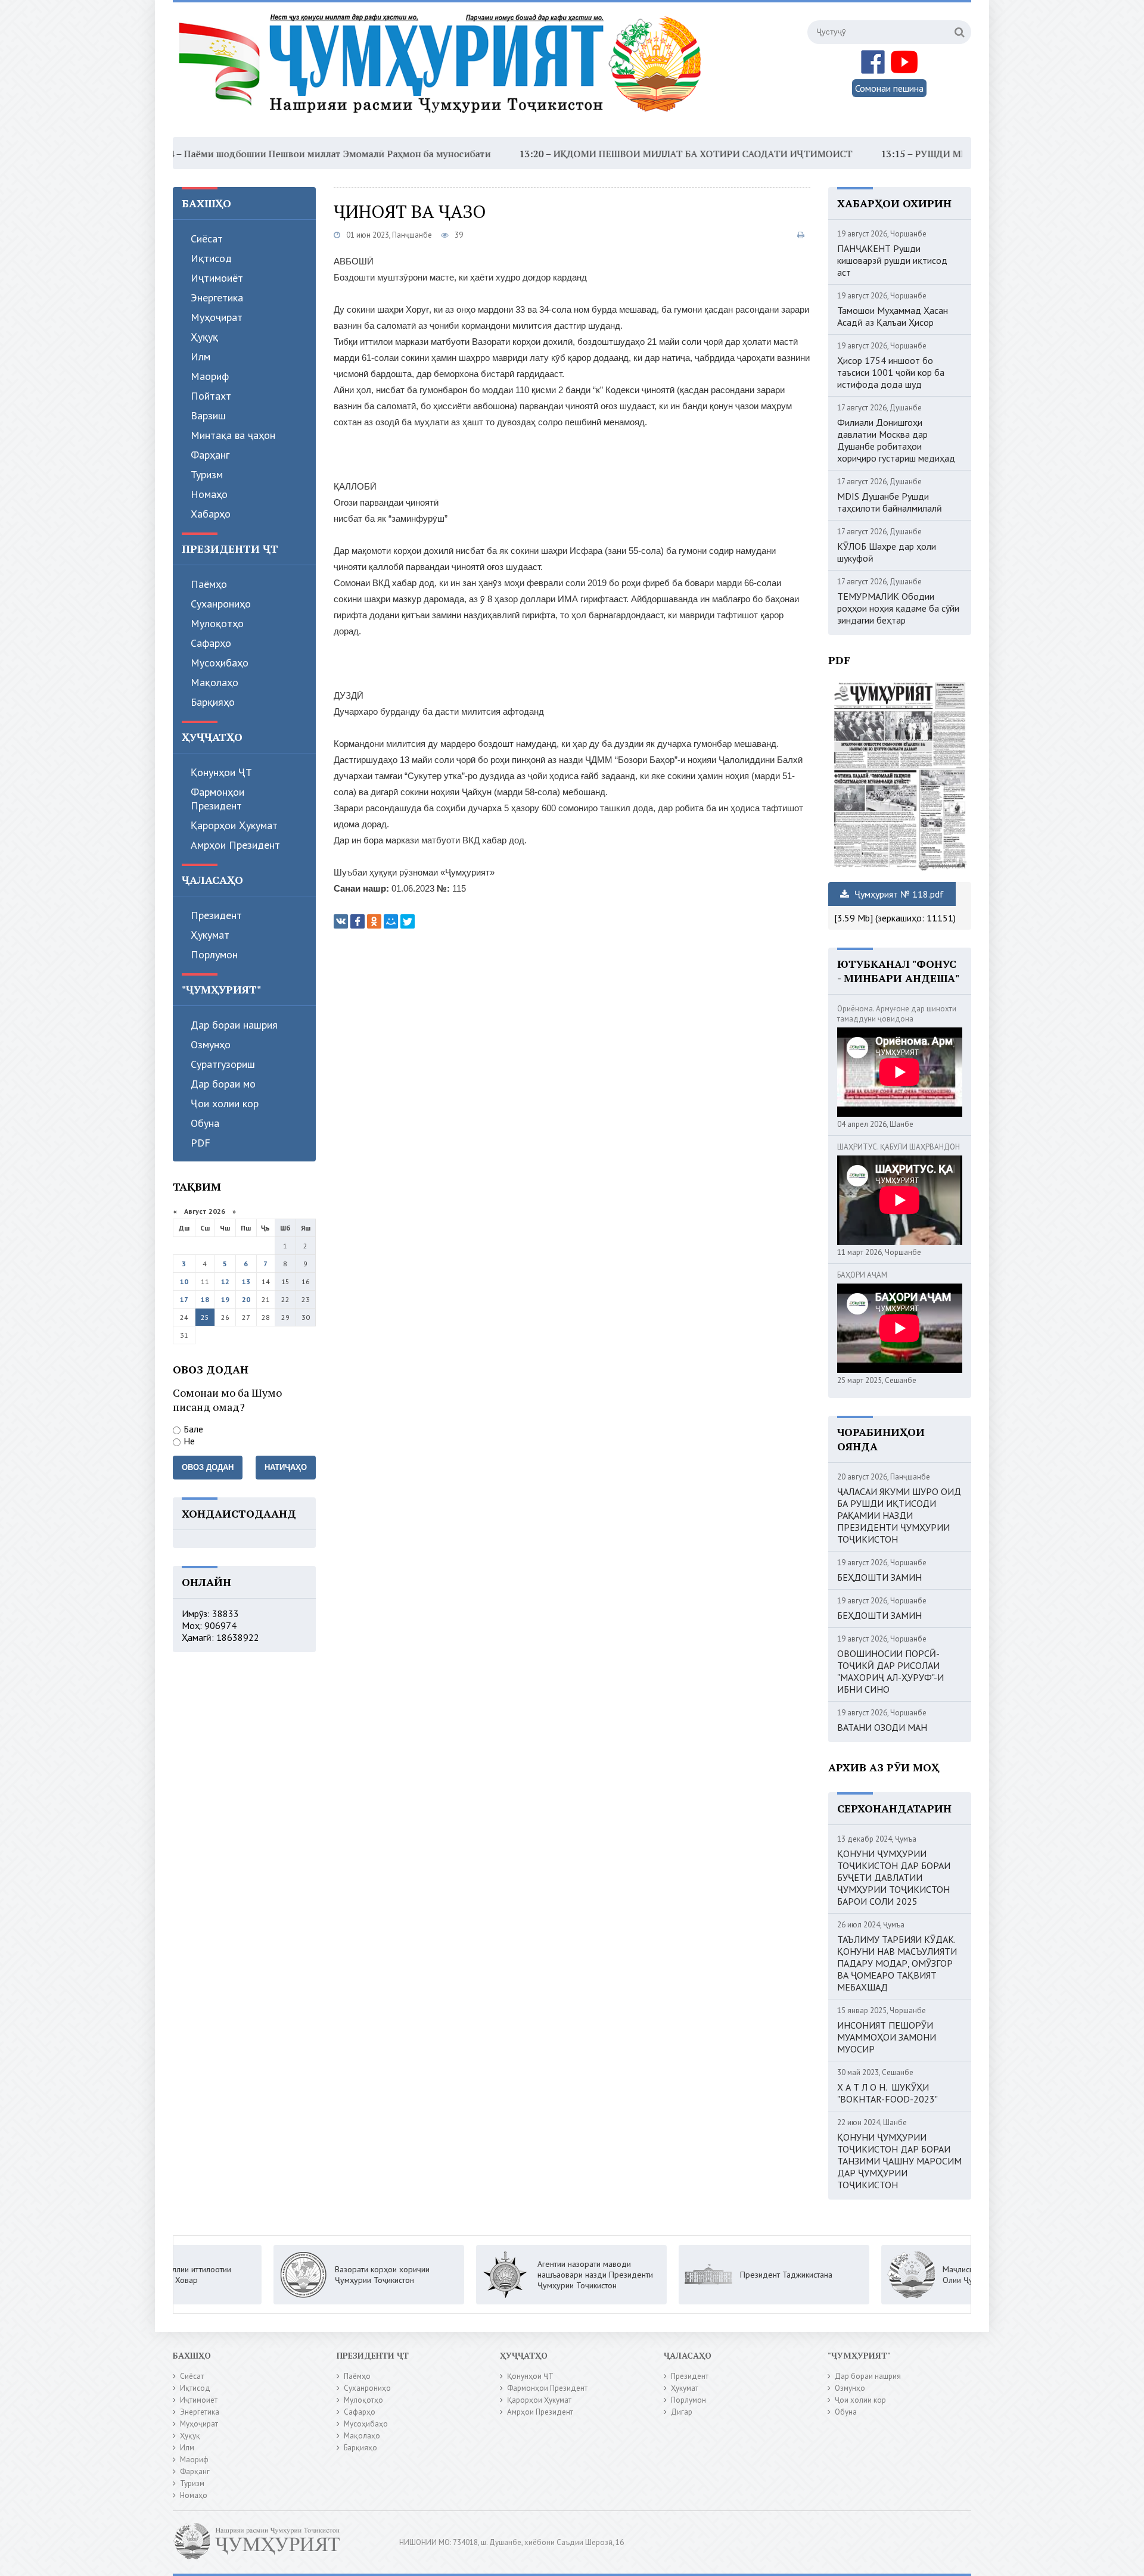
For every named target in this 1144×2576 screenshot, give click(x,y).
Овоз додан (208, 1467)
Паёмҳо (209, 584)
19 (225, 1299)
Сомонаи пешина (889, 88)
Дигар (682, 2412)
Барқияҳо (213, 702)
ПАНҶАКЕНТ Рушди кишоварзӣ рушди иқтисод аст (892, 260)
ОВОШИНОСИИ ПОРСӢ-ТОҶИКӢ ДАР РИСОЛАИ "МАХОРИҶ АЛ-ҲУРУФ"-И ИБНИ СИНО (890, 1671)
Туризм (207, 474)
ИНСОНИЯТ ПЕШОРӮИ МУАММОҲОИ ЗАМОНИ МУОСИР (887, 2037)
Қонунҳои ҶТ (221, 772)
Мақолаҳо (214, 682)
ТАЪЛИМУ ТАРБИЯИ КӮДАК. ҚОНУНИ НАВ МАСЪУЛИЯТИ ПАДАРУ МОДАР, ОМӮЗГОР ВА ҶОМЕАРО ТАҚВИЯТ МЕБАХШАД (897, 1963)
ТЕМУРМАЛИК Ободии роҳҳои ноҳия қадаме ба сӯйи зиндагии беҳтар (898, 608)
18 (205, 1299)
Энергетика (217, 298)
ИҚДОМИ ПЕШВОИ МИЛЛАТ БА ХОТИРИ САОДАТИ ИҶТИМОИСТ (602, 154)
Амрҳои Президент (235, 845)
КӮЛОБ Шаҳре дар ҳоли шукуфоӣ (887, 552)
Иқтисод (211, 258)
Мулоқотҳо (217, 623)
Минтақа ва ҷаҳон (233, 435)
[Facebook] (357, 921)
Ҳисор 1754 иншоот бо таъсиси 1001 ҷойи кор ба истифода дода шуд (891, 372)
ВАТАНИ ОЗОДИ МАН (882, 1727)
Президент (216, 915)
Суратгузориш (223, 1064)
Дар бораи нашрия (234, 1025)
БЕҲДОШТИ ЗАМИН (879, 1577)
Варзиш (208, 415)
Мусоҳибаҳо (220, 663)
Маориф (210, 376)
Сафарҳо (211, 643)
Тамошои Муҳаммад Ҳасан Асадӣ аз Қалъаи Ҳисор (893, 316)
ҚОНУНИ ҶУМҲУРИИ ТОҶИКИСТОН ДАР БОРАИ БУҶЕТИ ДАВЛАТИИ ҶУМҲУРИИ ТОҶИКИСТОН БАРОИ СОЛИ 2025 (894, 1877)
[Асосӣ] (443, 71)
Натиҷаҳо (286, 1467)
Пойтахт (211, 396)
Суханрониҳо (221, 604)
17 (184, 1299)
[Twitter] (408, 921)
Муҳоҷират (217, 317)
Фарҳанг (210, 455)
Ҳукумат (210, 935)
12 (225, 1281)
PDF (200, 1143)
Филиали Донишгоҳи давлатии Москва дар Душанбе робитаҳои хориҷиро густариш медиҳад (896, 440)
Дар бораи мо (223, 1084)
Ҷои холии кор (225, 1103)
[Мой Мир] (391, 921)
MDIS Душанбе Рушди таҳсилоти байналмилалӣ (890, 502)
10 (184, 1281)
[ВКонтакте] (341, 921)
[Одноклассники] (374, 921)
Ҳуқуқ (204, 337)
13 (246, 1281)
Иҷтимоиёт (217, 278)
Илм (200, 356)
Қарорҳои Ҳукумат (234, 825)
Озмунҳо (211, 1044)
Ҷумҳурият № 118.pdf (898, 894)
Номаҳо (209, 494)
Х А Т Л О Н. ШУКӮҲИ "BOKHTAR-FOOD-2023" (887, 2093)
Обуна (205, 1123)
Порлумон (214, 954)
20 (246, 1299)
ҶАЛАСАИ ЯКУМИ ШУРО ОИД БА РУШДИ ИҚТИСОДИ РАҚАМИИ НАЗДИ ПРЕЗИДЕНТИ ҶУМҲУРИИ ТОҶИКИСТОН (899, 1515)
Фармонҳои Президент (217, 799)
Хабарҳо (211, 514)
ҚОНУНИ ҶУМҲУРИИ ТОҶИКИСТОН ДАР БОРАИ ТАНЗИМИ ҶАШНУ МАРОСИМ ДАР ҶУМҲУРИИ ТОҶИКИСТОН (899, 2161)
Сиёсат (207, 239)
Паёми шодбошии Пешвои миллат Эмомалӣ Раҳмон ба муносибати (236, 154)
